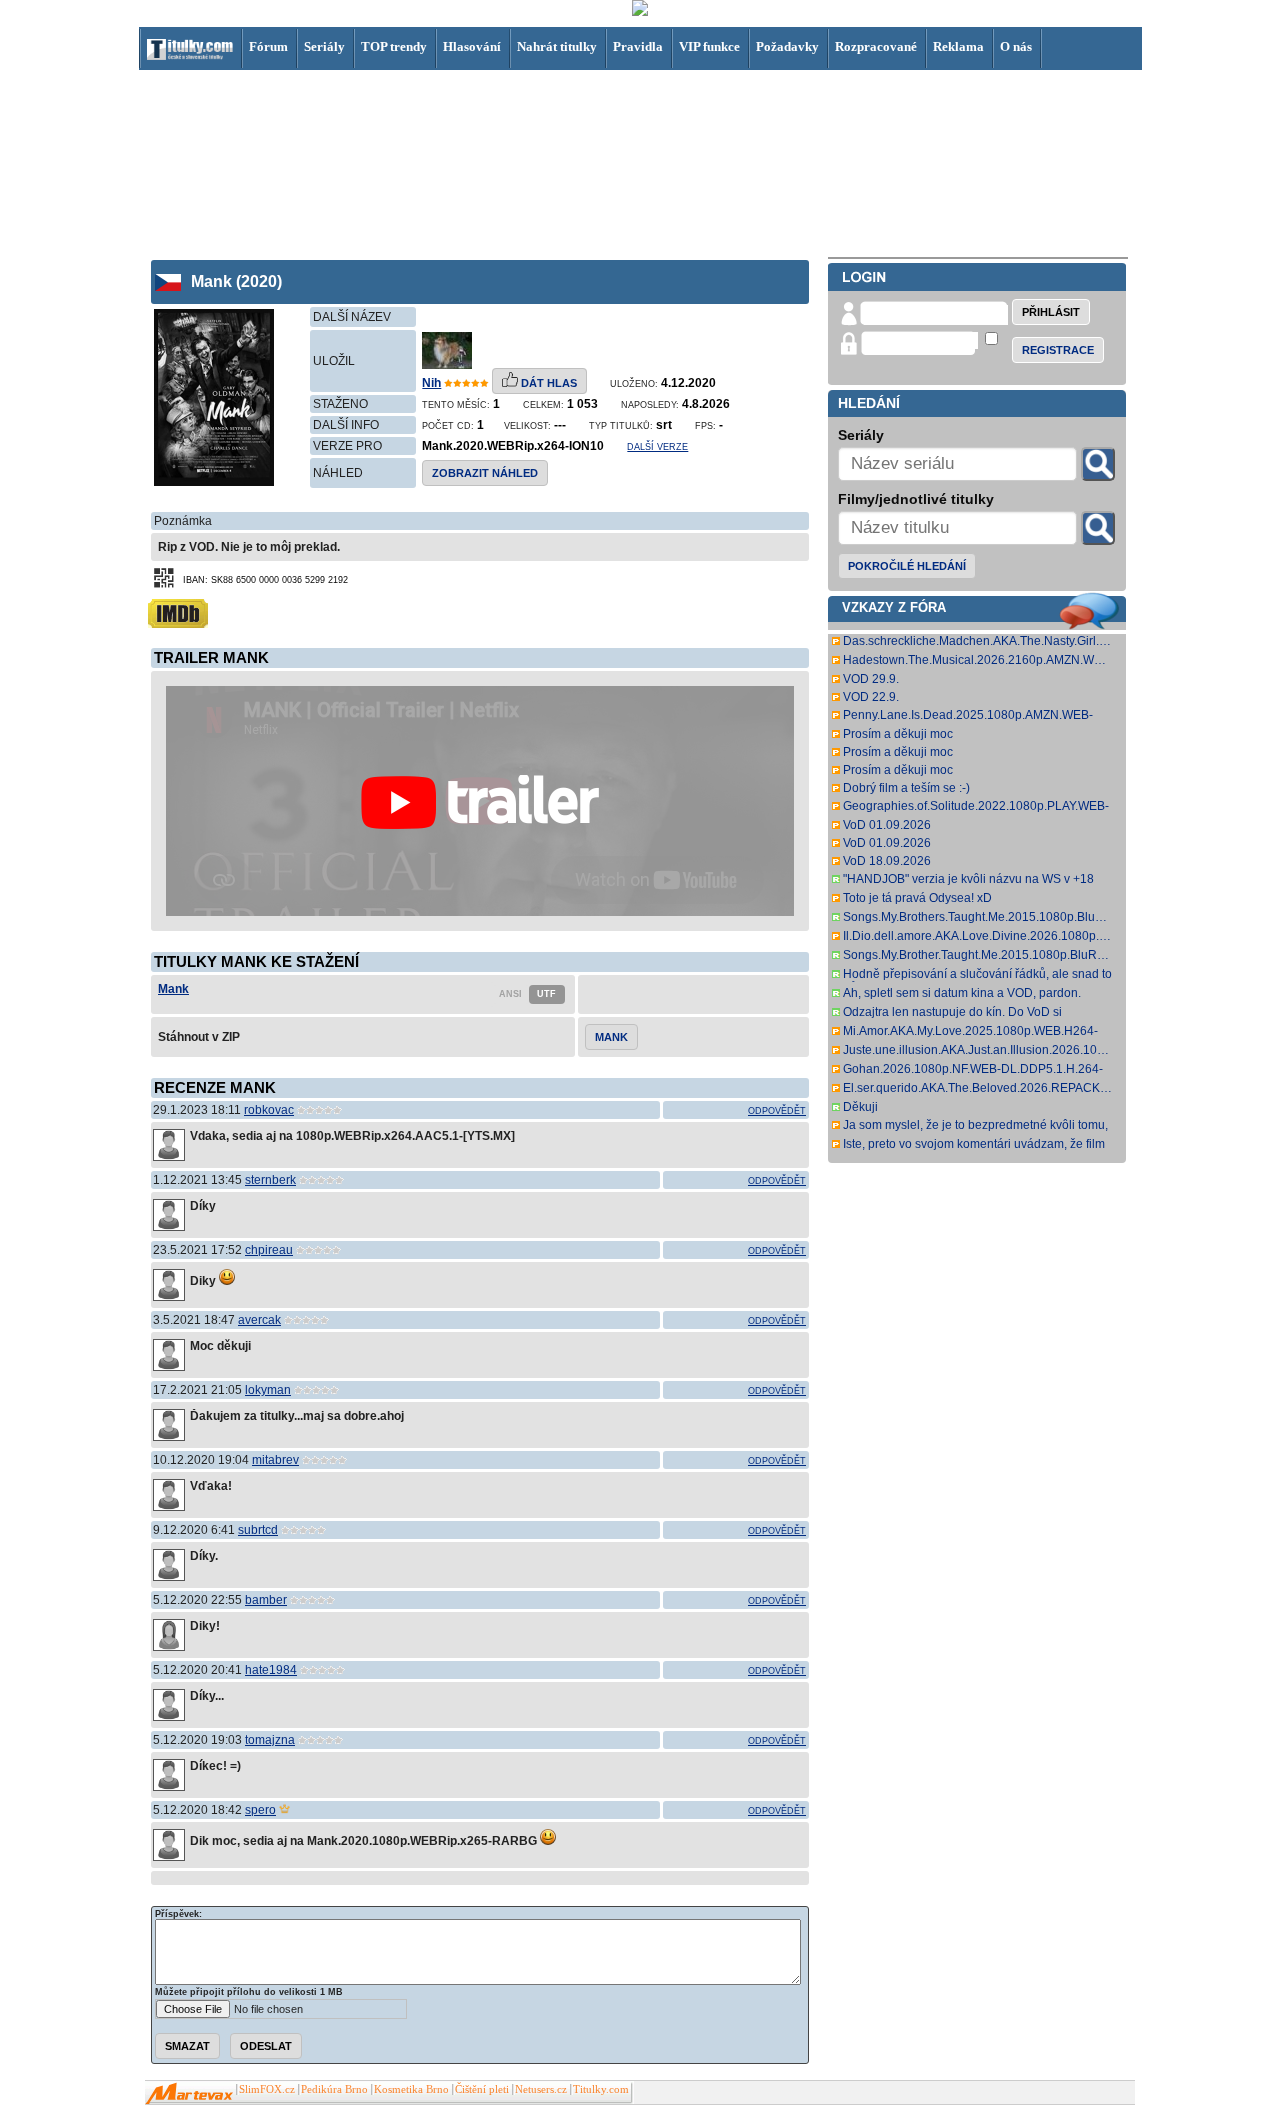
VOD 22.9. (871, 697)
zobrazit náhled (485, 473)
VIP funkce (709, 46)
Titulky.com (601, 2089)
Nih (431, 383)
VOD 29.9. (871, 679)
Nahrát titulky (557, 46)
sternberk (270, 1180)
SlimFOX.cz (267, 2089)
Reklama (958, 46)
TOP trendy (394, 46)
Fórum (268, 46)
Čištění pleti (482, 2089)
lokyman (268, 1390)
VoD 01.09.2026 (887, 825)
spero (260, 1810)
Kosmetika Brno (411, 2089)
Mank (173, 989)
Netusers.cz (541, 2089)
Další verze (657, 447)
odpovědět (777, 1111)
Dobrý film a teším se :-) (906, 788)
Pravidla (638, 46)
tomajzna (270, 1740)
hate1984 (271, 1670)
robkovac (269, 1110)
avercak (259, 1320)
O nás (1016, 46)
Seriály (324, 46)
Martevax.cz (189, 2094)
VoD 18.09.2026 (887, 861)
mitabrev (275, 1460)
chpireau (269, 1250)
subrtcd (258, 1530)
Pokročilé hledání (907, 566)
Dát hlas (547, 383)
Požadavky (787, 46)
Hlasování (472, 46)
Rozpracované (876, 46)
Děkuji (860, 1107)
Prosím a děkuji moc (898, 734)
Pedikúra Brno (334, 2089)
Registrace (1058, 350)
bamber (266, 1600)
